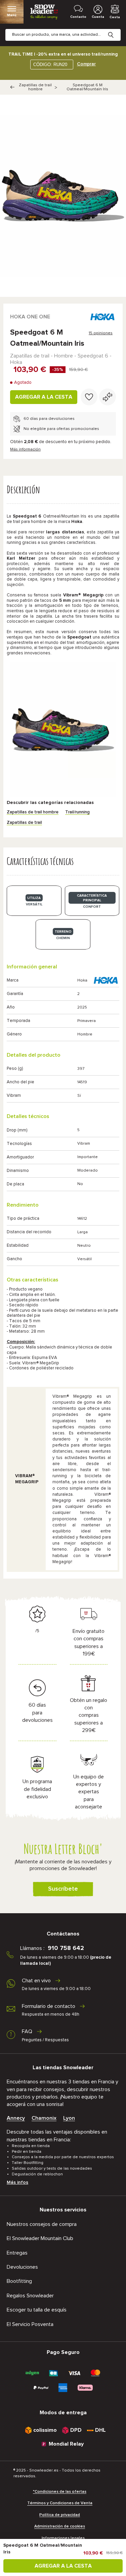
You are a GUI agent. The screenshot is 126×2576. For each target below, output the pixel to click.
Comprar (86, 64)
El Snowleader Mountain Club (40, 2238)
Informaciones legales (63, 2538)
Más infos (17, 2182)
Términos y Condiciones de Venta (60, 2503)
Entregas (17, 2253)
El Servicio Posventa (30, 2324)
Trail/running (77, 812)
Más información (25, 449)
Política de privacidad (60, 2515)
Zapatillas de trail (24, 823)
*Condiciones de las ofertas (60, 2492)
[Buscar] (116, 30)
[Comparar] (108, 397)
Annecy (16, 2118)
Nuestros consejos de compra (42, 2224)
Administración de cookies (60, 2526)
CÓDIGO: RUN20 (50, 65)
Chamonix (44, 2118)
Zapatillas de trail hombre (35, 87)
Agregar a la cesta (44, 397)
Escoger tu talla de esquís (37, 2310)
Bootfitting (19, 2281)
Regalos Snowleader (30, 2296)
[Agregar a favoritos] (89, 397)
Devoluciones (22, 2267)
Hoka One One (30, 317)
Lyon (69, 2118)
